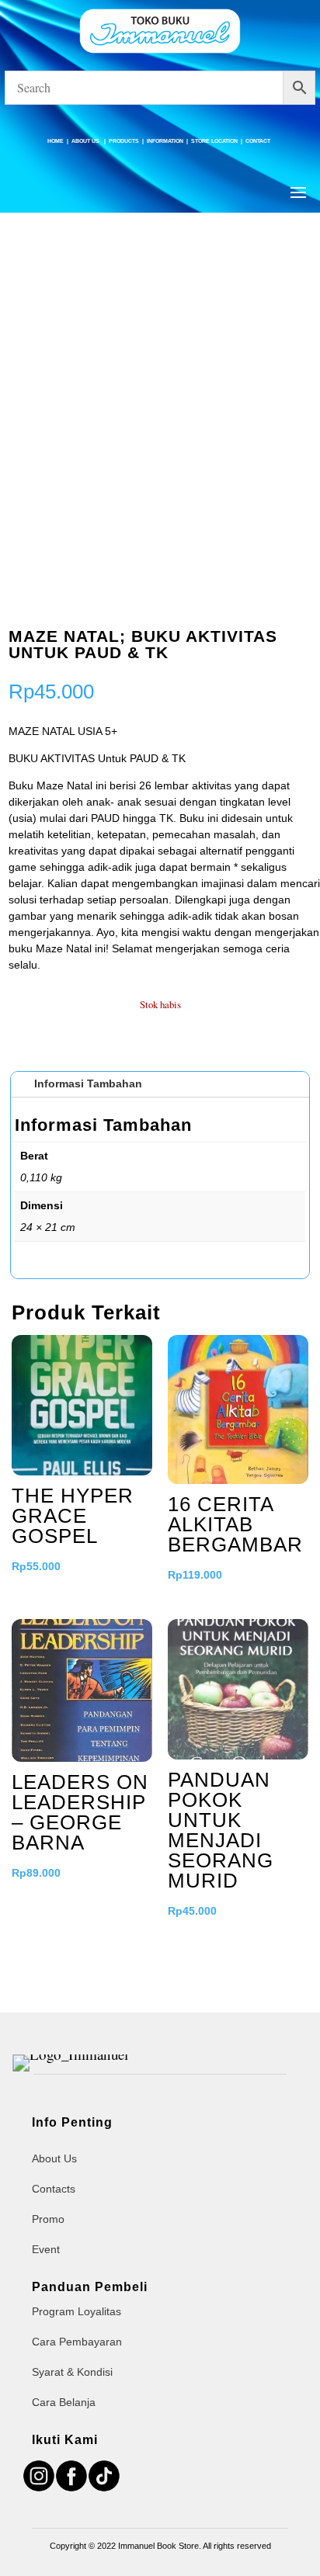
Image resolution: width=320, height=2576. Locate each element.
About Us (86, 141)
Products (124, 141)
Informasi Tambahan (88, 1083)
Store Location (214, 141)
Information (165, 141)
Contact (258, 141)
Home (56, 141)
